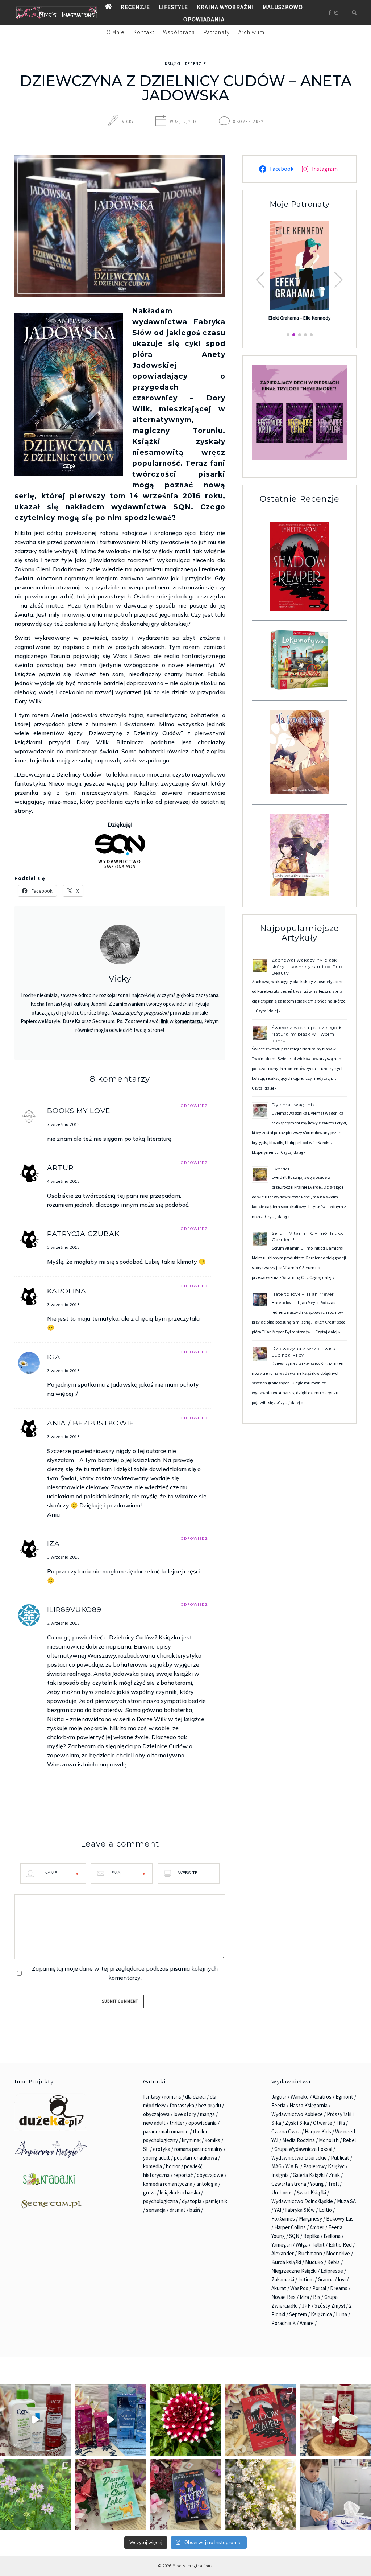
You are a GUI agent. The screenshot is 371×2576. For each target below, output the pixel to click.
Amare (307, 2323)
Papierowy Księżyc (324, 2166)
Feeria (278, 2105)
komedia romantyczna (168, 2184)
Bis (317, 2297)
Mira (304, 2297)
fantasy (152, 2097)
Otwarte (323, 2123)
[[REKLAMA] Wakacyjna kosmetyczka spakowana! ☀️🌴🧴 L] (36, 2420)
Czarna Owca (286, 2131)
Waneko (300, 2097)
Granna (326, 2279)
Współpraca (179, 32)
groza (149, 2192)
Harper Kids (318, 2131)
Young (317, 2184)
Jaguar (279, 2097)
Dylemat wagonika (295, 1105)
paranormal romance (166, 2131)
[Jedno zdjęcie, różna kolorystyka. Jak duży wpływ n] (260, 2495)
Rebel (349, 2140)
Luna (341, 2314)
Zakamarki (283, 2279)
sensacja (156, 2210)
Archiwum (251, 32)
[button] (339, 280)
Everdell (282, 1169)
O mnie (116, 32)
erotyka (162, 2149)
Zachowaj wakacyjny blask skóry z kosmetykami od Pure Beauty (308, 966)
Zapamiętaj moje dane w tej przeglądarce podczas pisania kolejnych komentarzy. (125, 1973)
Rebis (334, 2262)
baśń (195, 2210)
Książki (173, 64)
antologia (207, 2184)
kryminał (191, 2140)
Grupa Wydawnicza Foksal (303, 2149)
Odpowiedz (194, 1106)
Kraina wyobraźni (225, 7)
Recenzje (135, 7)
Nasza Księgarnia (309, 2105)
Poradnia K (284, 2323)
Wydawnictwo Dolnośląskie (302, 2201)
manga (207, 2114)
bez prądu (210, 2105)
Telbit (318, 2245)
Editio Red (340, 2245)
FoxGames (283, 2219)
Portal (319, 2288)
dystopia (192, 2201)
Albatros (322, 2097)
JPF (306, 2306)
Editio (325, 2210)
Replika (311, 2236)
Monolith (329, 2140)
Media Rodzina (299, 2140)
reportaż (183, 2175)
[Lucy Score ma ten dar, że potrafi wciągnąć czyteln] (111, 2495)
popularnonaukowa (195, 2158)
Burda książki (286, 2262)
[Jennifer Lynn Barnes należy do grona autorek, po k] (186, 2495)
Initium (306, 2279)
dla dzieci (195, 2097)
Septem (298, 2314)
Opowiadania (204, 19)
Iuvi (342, 2279)
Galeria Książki (309, 2175)
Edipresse (332, 2271)
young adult (157, 2158)
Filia (341, 2123)
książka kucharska (180, 2192)
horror (173, 2166)
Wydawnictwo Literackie (299, 2158)
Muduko (314, 2262)
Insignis (280, 2175)
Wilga (302, 2245)
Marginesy (310, 2219)
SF (146, 2149)
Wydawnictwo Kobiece (297, 2114)
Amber (317, 2227)
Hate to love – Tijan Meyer (303, 1294)
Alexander (283, 2253)
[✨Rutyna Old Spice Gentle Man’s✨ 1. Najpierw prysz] (335, 2420)
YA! (278, 2210)
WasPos (299, 2288)
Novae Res (284, 2297)
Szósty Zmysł (330, 2306)
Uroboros (282, 2192)
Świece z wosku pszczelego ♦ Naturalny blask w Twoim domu (307, 1034)
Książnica (321, 2314)
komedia (153, 2166)
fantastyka (182, 2105)
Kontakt (144, 32)
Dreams (339, 2288)
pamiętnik (216, 2201)
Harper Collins (290, 2227)
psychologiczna (161, 2201)
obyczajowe (210, 2175)
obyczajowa (156, 2114)
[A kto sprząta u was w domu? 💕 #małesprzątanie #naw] (335, 2495)
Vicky (128, 122)
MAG (276, 2166)
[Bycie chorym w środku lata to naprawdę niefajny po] (36, 2495)
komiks (212, 2140)
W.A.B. (292, 2166)
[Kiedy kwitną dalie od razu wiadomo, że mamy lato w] (186, 2420)
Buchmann (310, 2253)
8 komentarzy (248, 122)
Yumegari (282, 2245)
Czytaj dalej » (268, 1011)
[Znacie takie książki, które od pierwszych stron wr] (260, 2420)
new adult (154, 2123)
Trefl (333, 2184)
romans (173, 2097)
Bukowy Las (340, 2219)
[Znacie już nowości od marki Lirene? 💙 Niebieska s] (111, 2420)
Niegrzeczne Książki (294, 2271)
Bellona (332, 2236)
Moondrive (338, 2253)
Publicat (340, 2158)
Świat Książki (311, 2192)
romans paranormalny (198, 2149)
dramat (178, 2210)
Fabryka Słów (300, 2210)
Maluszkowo (283, 7)
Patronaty (217, 32)
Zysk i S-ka (297, 2123)
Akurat (279, 2288)
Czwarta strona (289, 2184)
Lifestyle (173, 7)
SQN (294, 2236)
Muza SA (346, 2201)
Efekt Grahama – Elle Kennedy (299, 318)
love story (185, 2114)
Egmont (344, 2097)
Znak (334, 2175)
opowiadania (203, 2123)
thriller (177, 2123)
